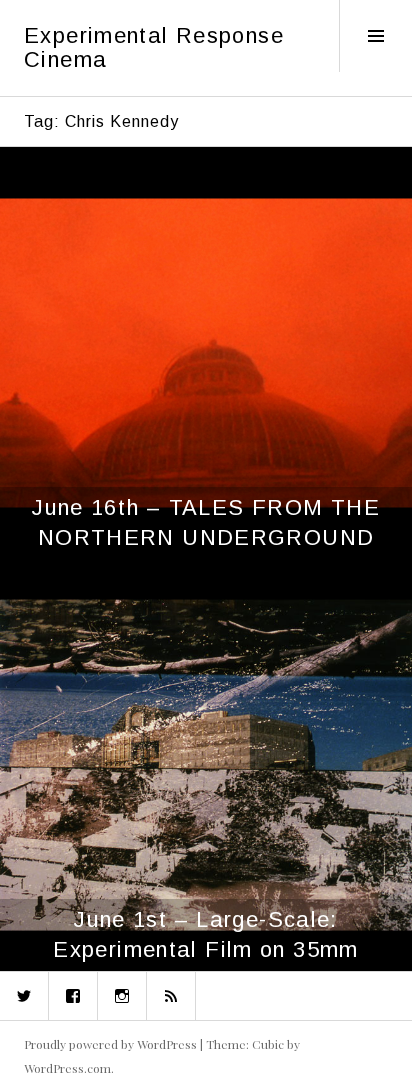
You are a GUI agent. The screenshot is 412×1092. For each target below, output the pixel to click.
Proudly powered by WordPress (110, 1044)
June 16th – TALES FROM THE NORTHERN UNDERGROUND (206, 522)
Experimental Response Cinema (154, 47)
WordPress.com (67, 1068)
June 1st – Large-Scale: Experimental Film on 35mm (205, 934)
